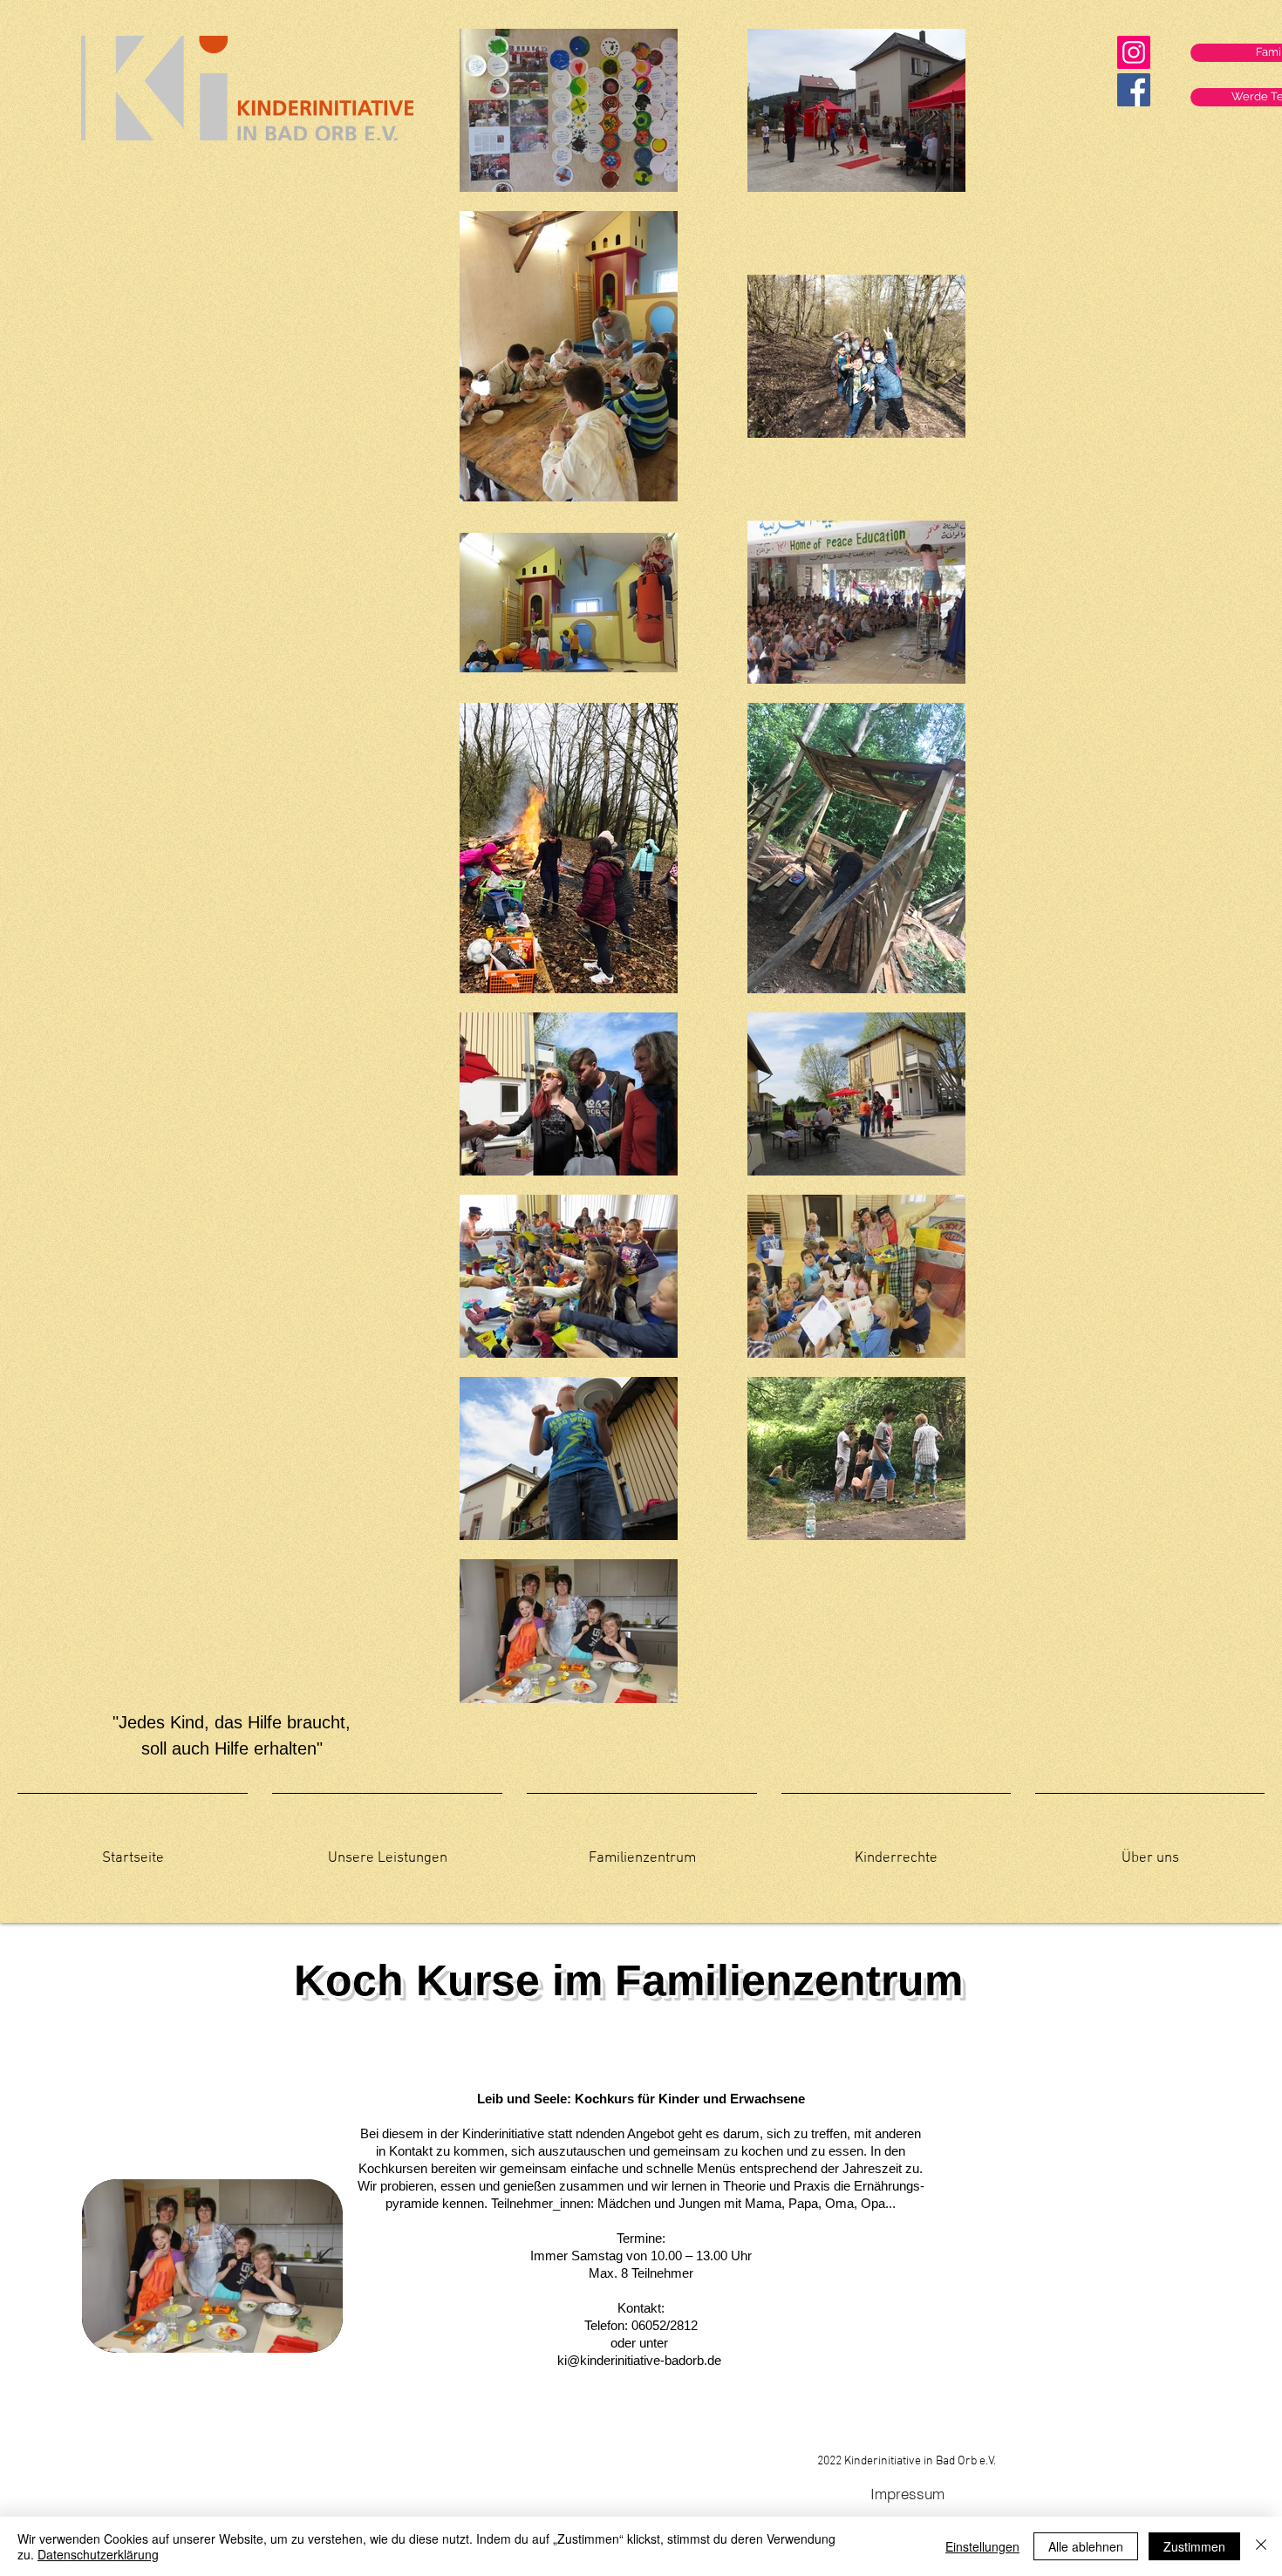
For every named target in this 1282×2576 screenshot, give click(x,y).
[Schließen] (1261, 2546)
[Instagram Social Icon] (1134, 52)
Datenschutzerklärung (98, 2554)
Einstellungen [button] (982, 2546)
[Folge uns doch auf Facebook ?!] (1134, 90)
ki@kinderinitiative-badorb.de (639, 2360)
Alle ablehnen (1086, 2546)
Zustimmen (1194, 2546)
